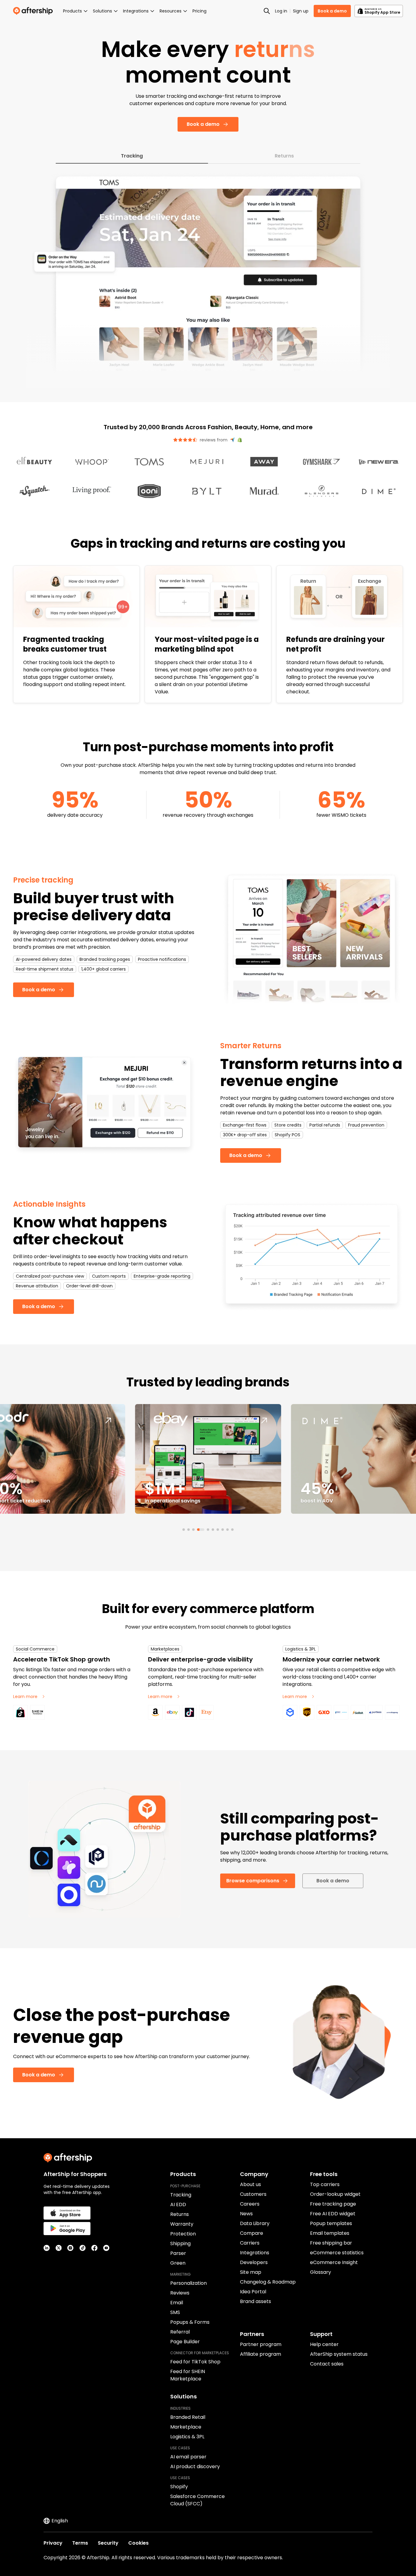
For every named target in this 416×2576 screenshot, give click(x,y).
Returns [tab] (284, 156)
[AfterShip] (34, 11)
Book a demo (332, 11)
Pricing (199, 11)
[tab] (184, 1530)
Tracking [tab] (132, 156)
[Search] (267, 11)
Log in (281, 11)
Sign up (301, 11)
